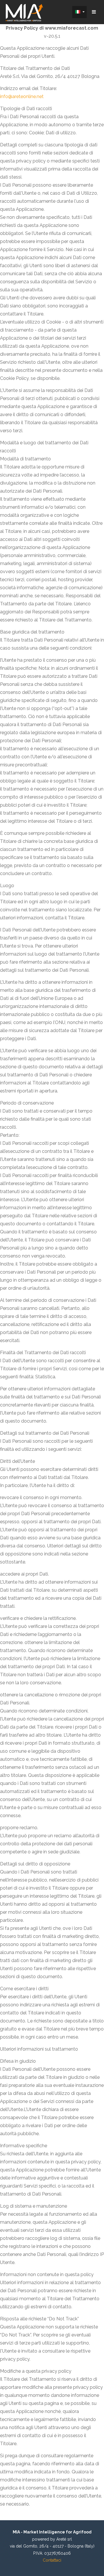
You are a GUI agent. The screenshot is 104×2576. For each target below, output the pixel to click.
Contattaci (52, 2560)
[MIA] (24, 13)
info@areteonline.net (22, 96)
